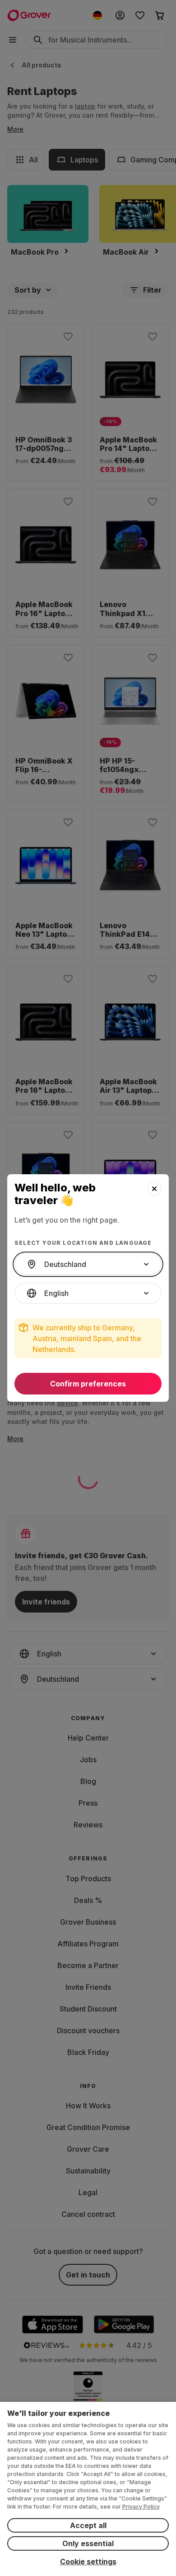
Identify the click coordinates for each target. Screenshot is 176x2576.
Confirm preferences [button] (88, 1384)
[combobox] (88, 1264)
